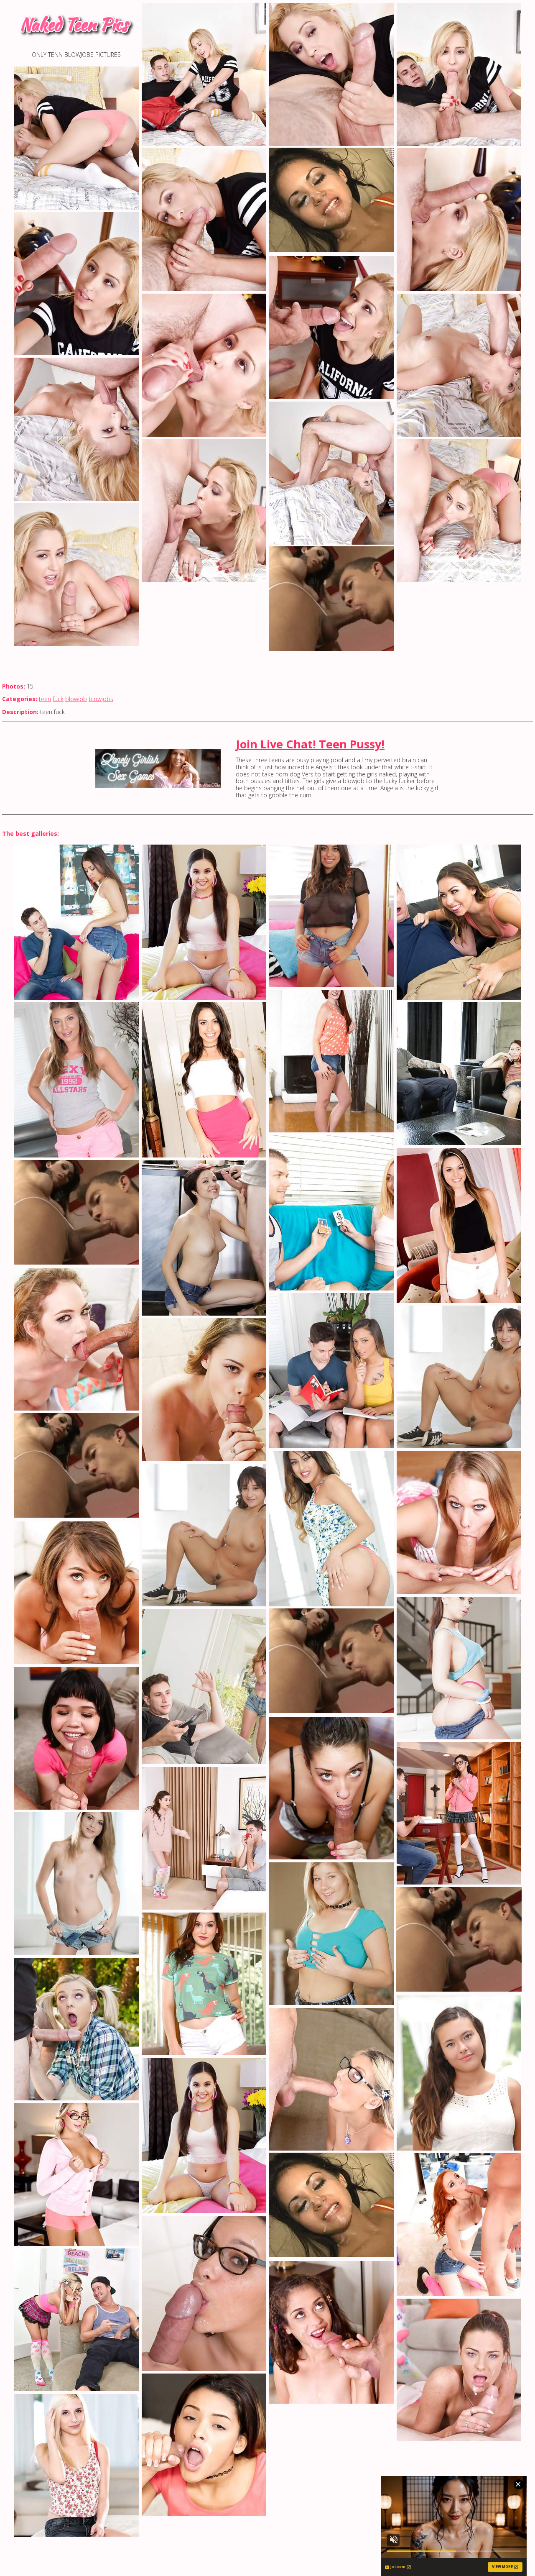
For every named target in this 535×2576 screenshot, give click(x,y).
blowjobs (101, 699)
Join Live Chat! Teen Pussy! (310, 744)
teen (45, 699)
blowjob (76, 699)
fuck (58, 699)
